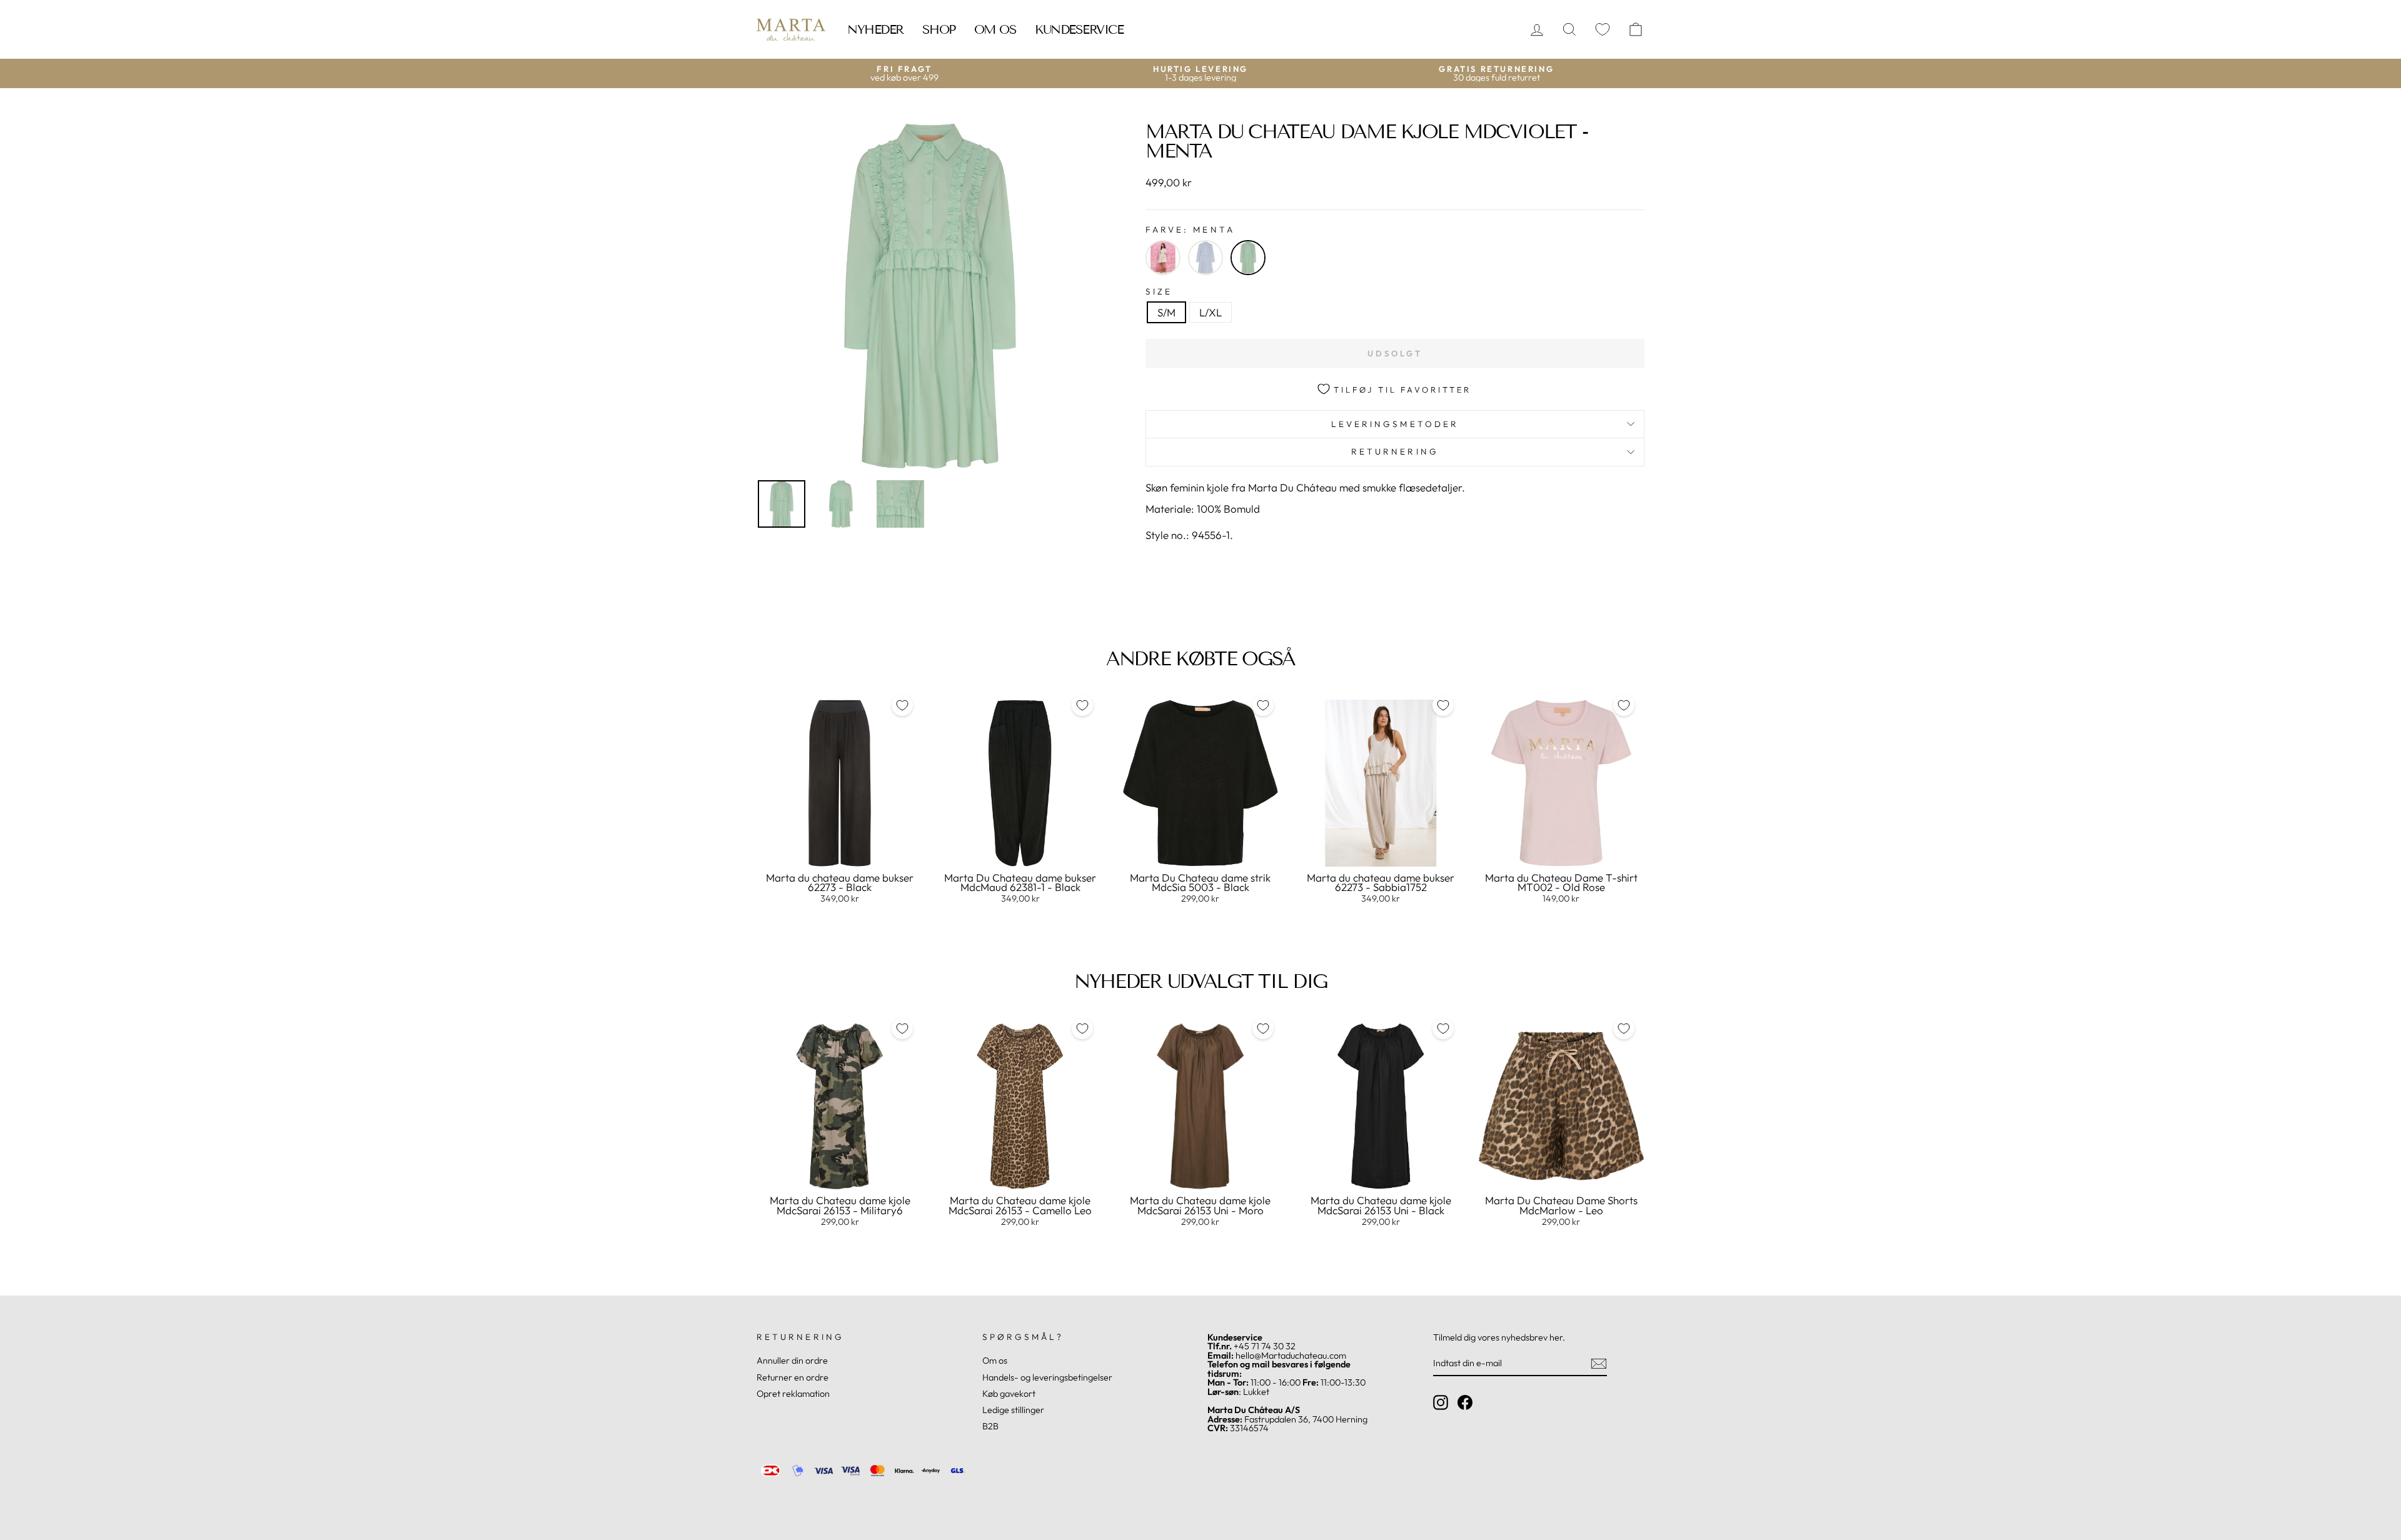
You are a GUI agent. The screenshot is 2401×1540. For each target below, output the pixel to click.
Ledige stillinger (1013, 1410)
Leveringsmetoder (1395, 424)
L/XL (1211, 312)
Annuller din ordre (792, 1361)
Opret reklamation (793, 1394)
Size (1159, 292)
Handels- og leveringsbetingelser (1047, 1377)
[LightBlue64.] (1206, 258)
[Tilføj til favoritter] (902, 705)
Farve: (1190, 230)
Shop (939, 29)
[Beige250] (1163, 258)
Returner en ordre (793, 1377)
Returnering (1395, 451)
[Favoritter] (1603, 30)
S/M (1166, 312)
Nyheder (875, 29)
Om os (995, 29)
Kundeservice (1079, 29)
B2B (990, 1426)
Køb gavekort (1009, 1394)
